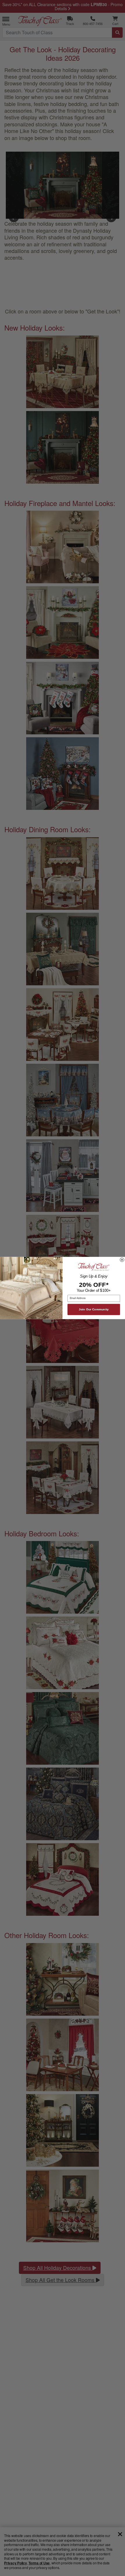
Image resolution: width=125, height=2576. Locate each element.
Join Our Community (94, 1309)
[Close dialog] (122, 1260)
